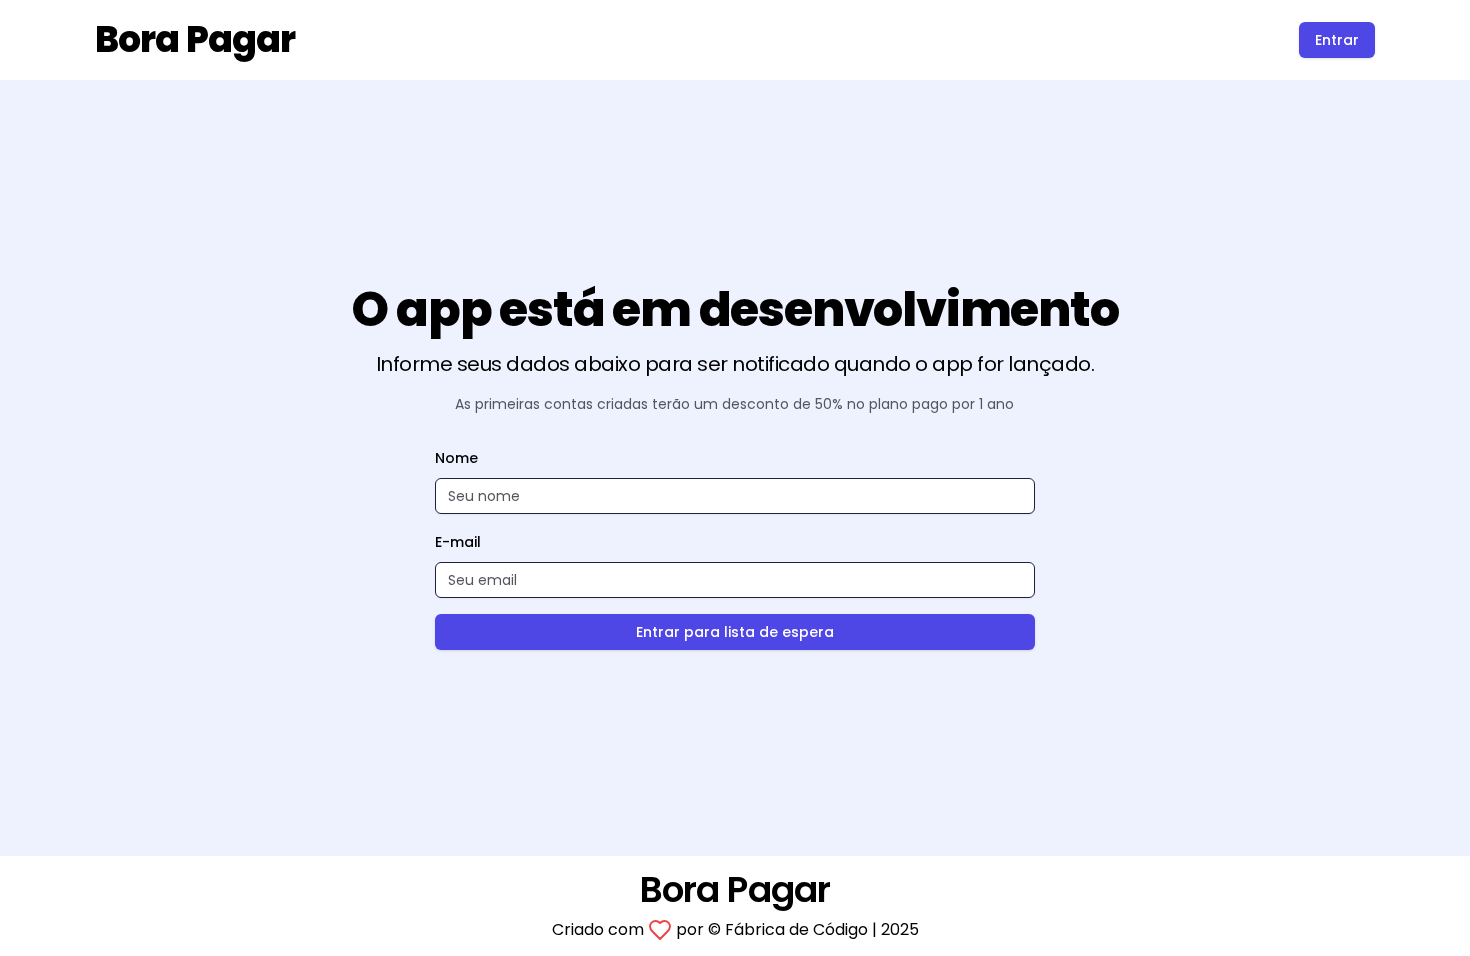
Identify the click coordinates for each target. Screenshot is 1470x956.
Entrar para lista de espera (735, 632)
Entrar (1337, 40)
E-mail (458, 542)
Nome (456, 458)
